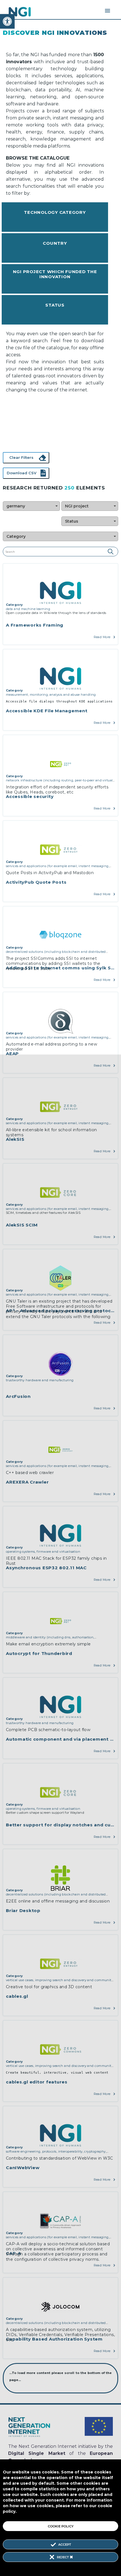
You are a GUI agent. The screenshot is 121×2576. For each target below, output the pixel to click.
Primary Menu (107, 11)
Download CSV (22, 473)
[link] (7, 21)
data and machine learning (28, 609)
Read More (102, 637)
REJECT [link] (63, 2557)
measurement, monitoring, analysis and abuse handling (51, 695)
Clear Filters (21, 457)
